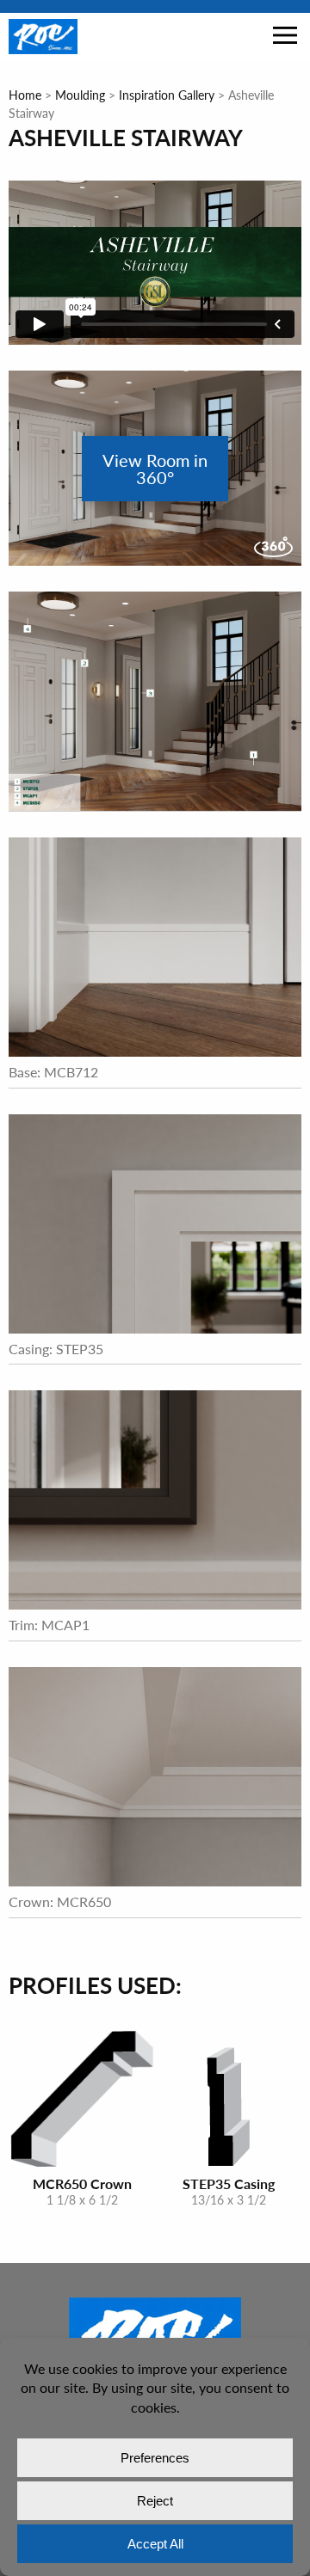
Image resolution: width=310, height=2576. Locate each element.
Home (25, 95)
